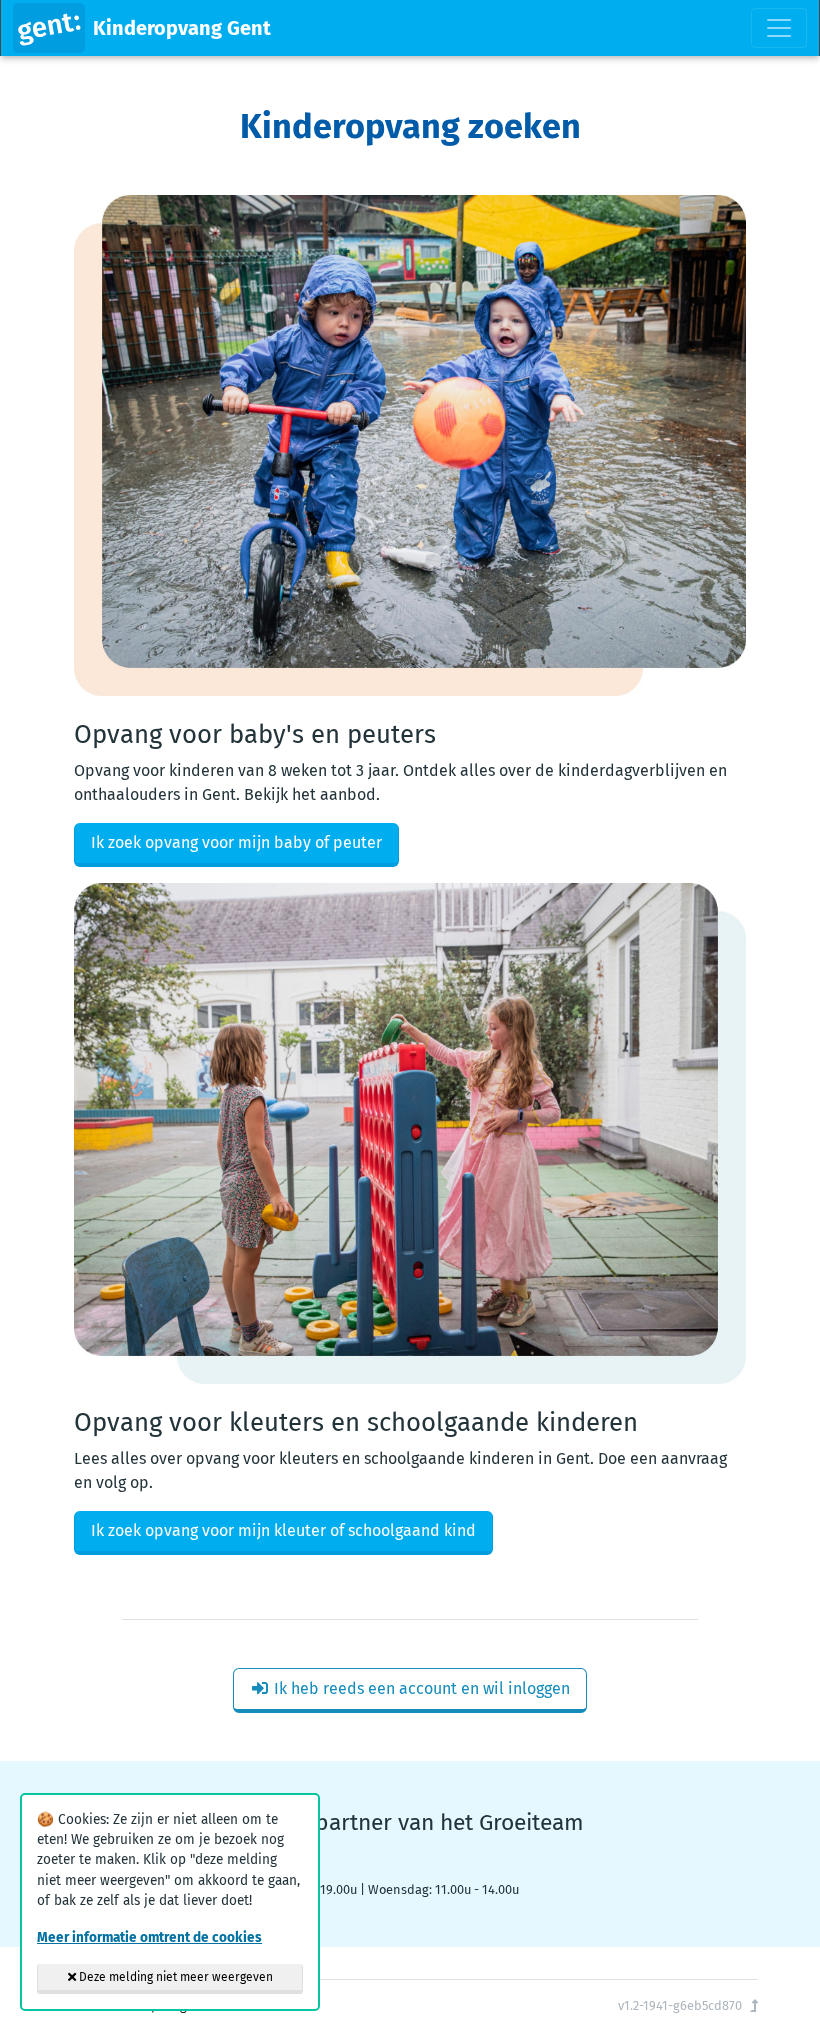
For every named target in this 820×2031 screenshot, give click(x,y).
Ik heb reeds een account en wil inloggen (420, 1688)
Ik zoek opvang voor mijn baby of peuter (236, 842)
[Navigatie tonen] (779, 28)
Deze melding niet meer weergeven (174, 1977)
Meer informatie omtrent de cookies (149, 1937)
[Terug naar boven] (754, 2005)
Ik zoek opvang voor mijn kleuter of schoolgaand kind (283, 1530)
